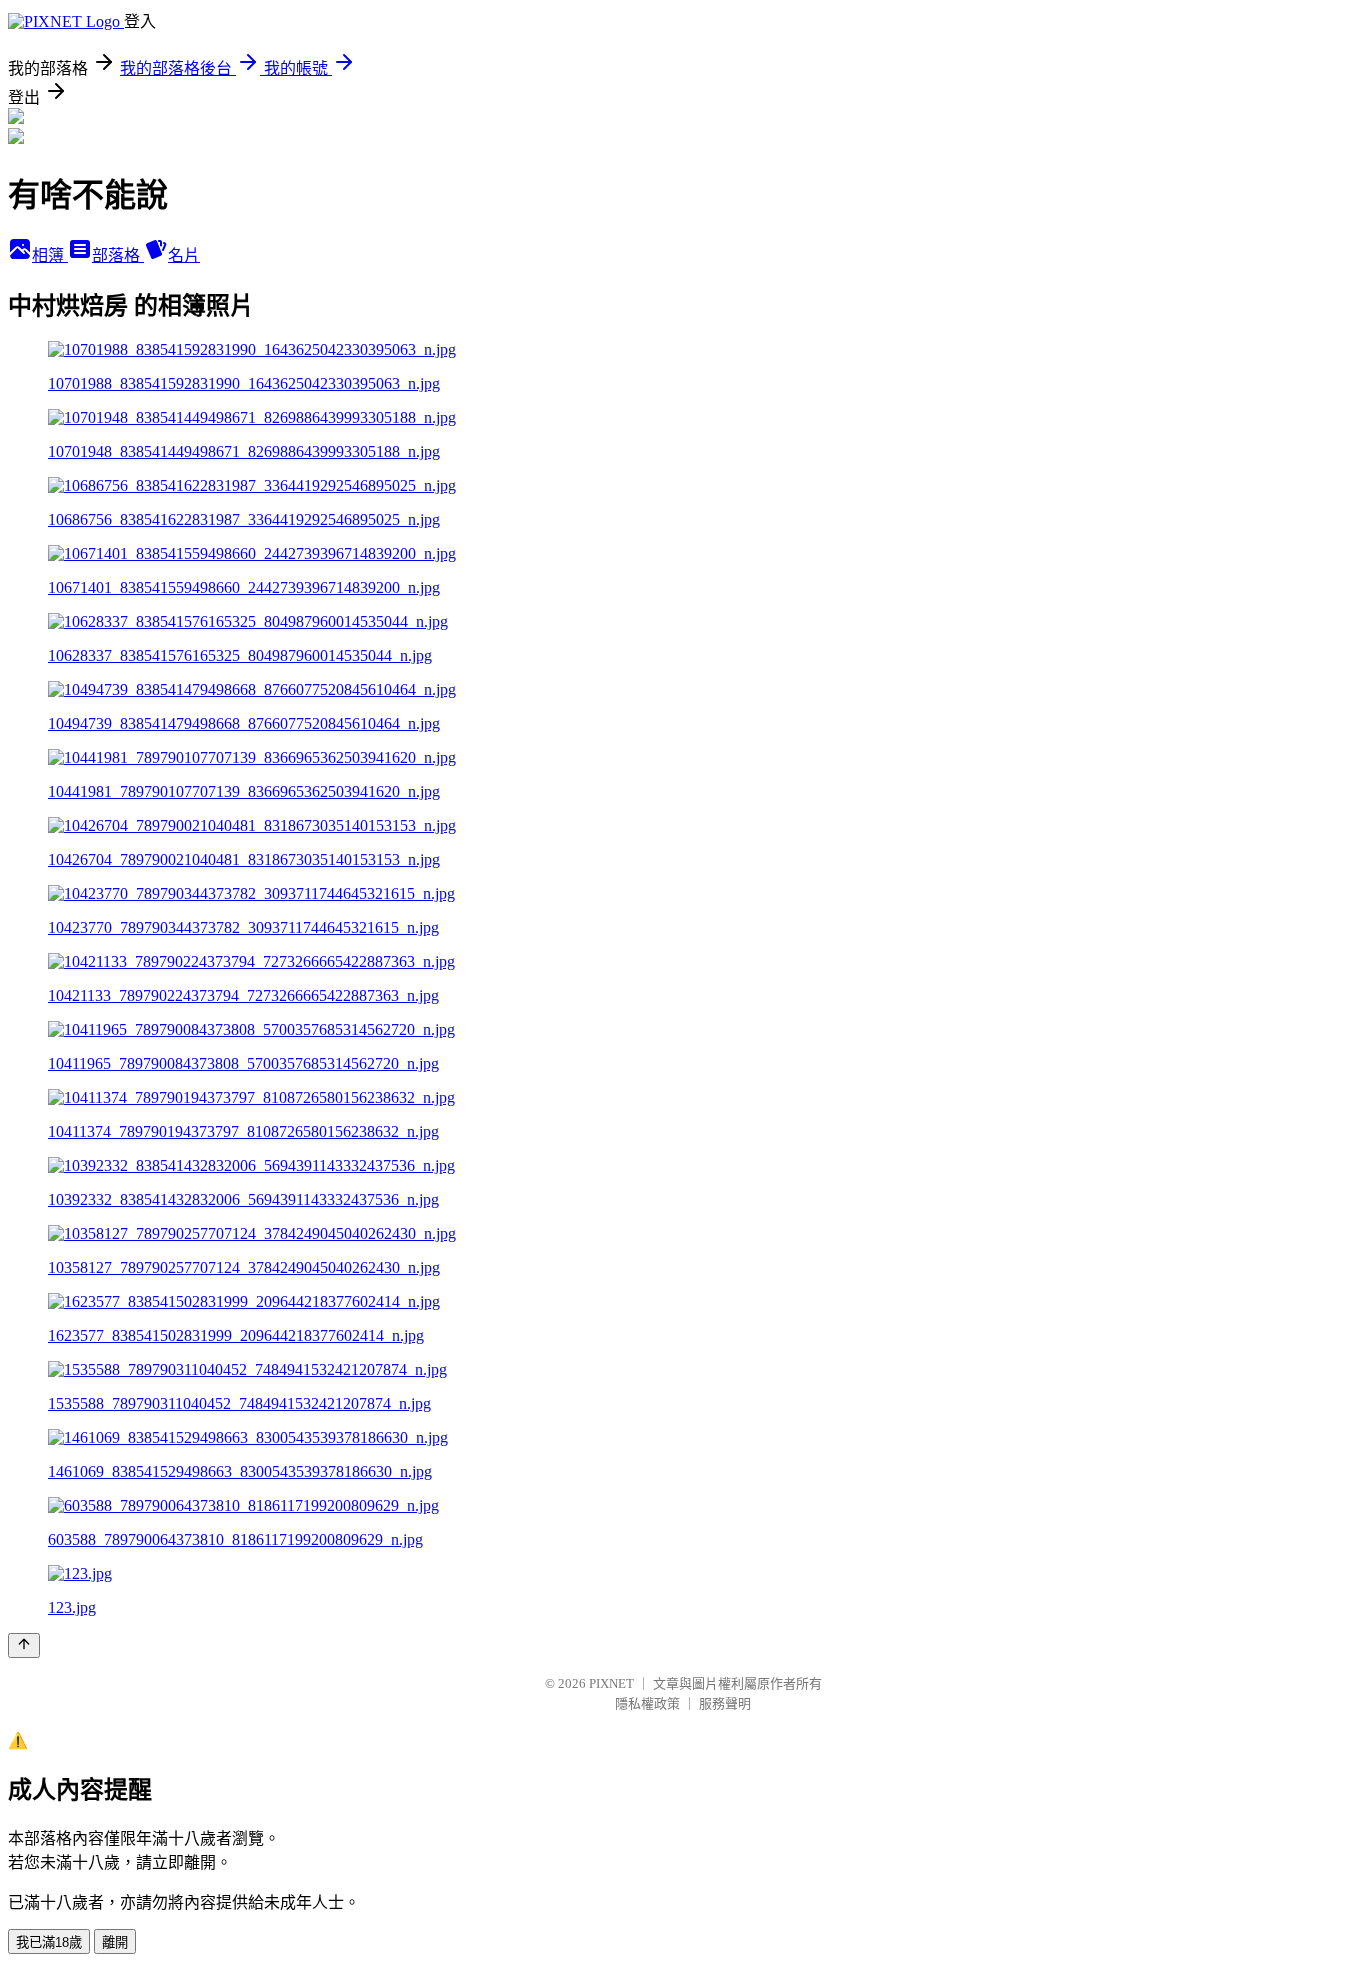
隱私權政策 (647, 1703)
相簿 (50, 255)
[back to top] (24, 1645)
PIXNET (611, 1683)
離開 (115, 1942)
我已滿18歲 (49, 1942)
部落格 (118, 255)
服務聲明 (725, 1703)
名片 (184, 255)
